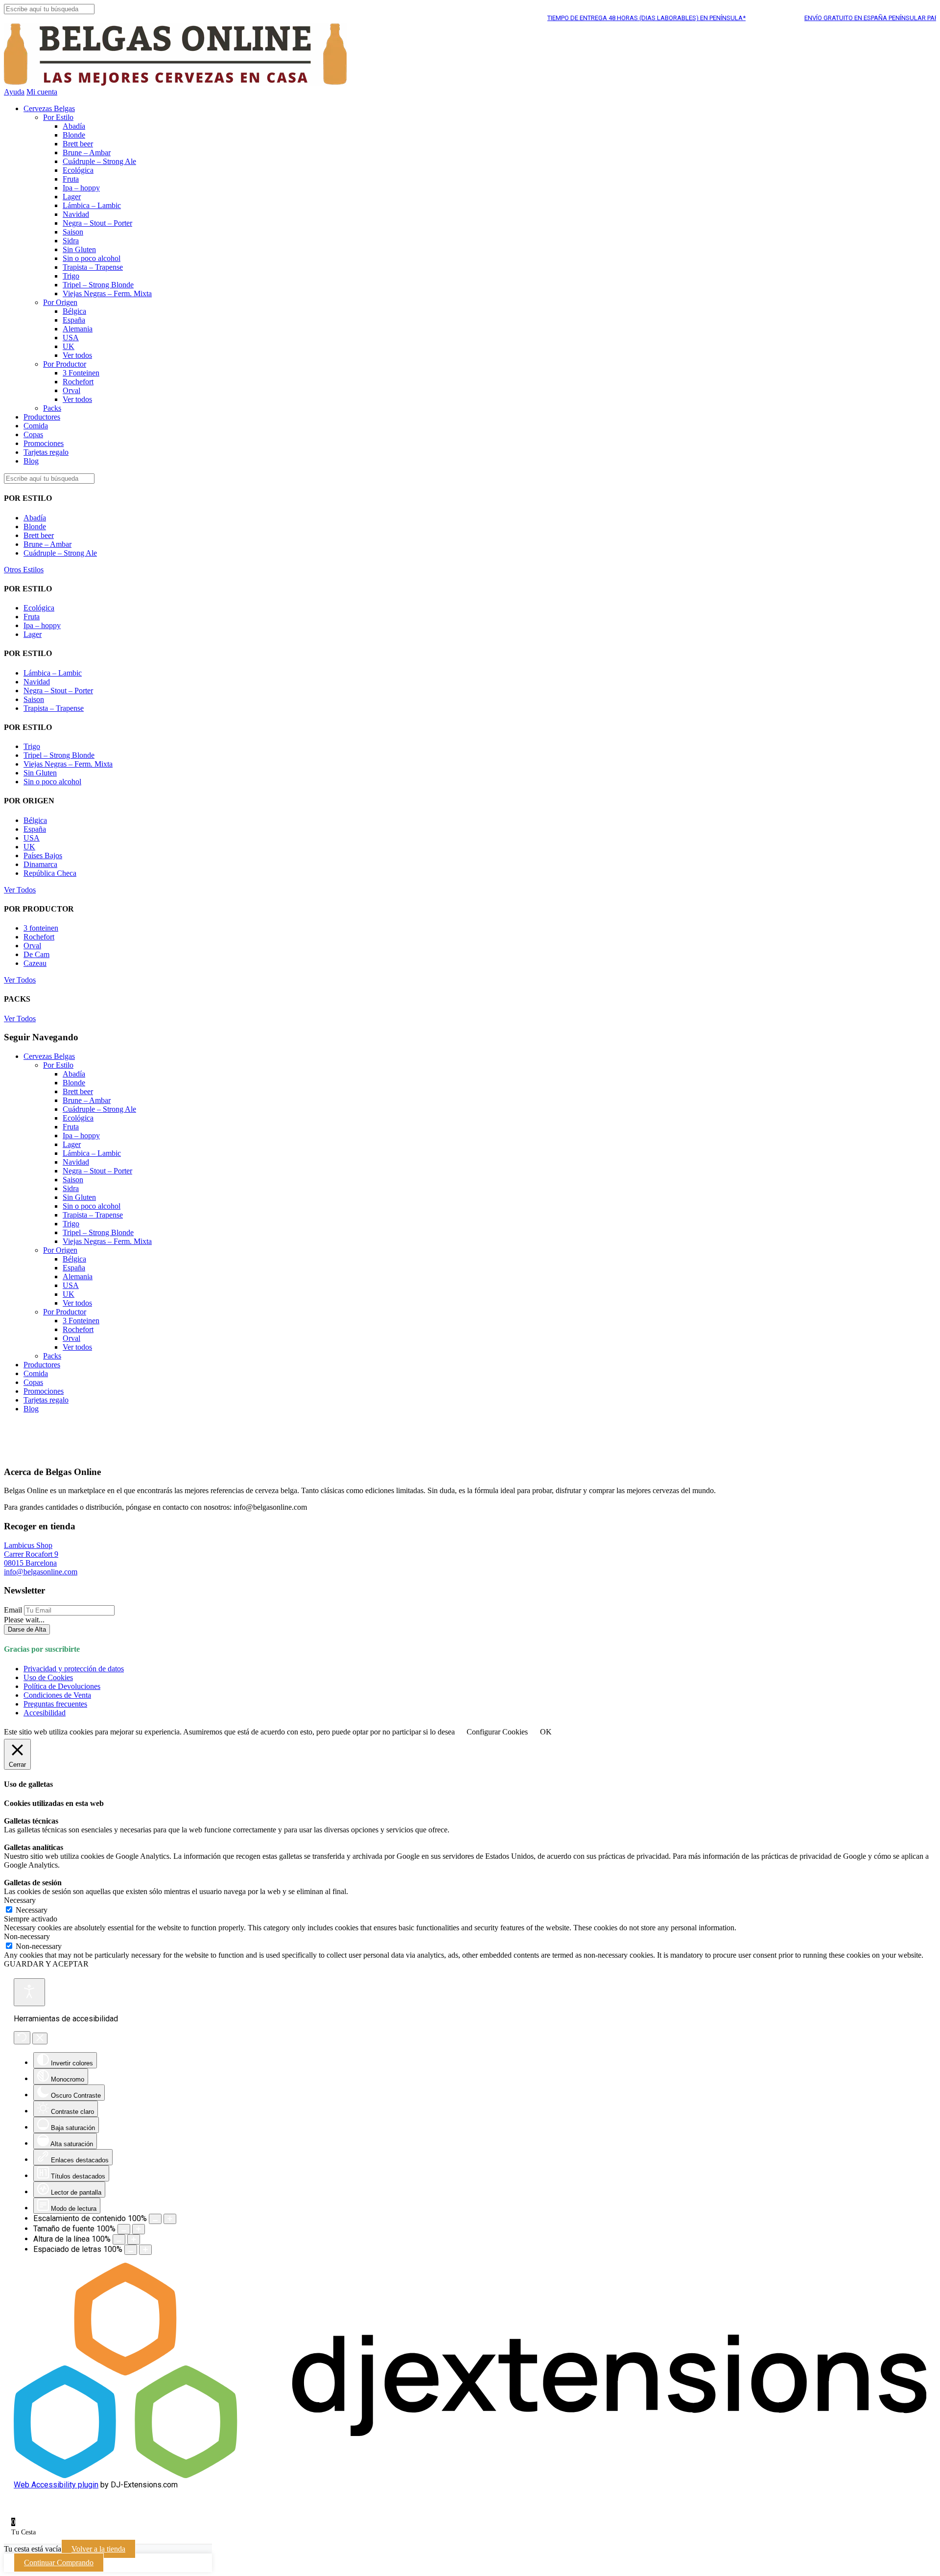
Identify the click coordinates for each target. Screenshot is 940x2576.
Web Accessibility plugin (56, 2485)
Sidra (71, 241)
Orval (71, 390)
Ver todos (77, 355)
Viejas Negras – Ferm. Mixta (107, 293)
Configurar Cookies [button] (497, 1732)
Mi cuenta (42, 92)
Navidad (76, 214)
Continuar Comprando (59, 2563)
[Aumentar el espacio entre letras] (145, 2250)
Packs (52, 408)
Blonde (74, 135)
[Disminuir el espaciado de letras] (131, 2250)
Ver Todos (20, 890)
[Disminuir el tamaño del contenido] (155, 2219)
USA (71, 338)
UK (69, 346)
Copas (33, 434)
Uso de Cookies (48, 1677)
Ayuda (14, 92)
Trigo (71, 276)
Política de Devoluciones (62, 1686)
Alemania (78, 329)
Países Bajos (43, 855)
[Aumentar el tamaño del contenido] (170, 2219)
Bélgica (74, 311)
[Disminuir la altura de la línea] (119, 2239)
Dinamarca (40, 864)
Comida (36, 426)
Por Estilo (58, 117)
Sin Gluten (79, 249)
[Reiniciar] (22, 2038)
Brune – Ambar (87, 152)
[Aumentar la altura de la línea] (134, 2239)
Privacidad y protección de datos (74, 1669)
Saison (73, 232)
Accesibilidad (45, 1713)
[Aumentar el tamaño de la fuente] (139, 2229)
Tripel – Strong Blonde (98, 285)
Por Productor (65, 364)
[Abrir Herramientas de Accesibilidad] (29, 1992)
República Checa (50, 873)
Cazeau (35, 963)
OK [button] (546, 1732)
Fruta (71, 179)
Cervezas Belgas (49, 108)
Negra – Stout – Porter (97, 223)
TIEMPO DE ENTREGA (605, 18)
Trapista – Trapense (93, 267)
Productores (42, 417)
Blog (31, 461)
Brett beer (78, 144)
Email (13, 1610)
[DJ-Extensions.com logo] (470, 2475)
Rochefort (78, 382)
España (74, 320)
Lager (72, 197)
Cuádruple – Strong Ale (99, 161)
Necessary (32, 1910)
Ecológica (78, 170)
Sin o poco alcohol (92, 258)
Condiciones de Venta (57, 1695)
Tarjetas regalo (46, 452)
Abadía (74, 126)
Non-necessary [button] (27, 1936)
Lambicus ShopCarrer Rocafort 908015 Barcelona (31, 1554)
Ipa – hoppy (81, 188)
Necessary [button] (20, 1900)
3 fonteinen (41, 928)
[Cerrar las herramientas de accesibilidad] (40, 2038)
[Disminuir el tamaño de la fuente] (124, 2229)
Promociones (44, 443)
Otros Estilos (24, 570)
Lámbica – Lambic (92, 205)
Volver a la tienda (98, 2549)
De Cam (36, 954)
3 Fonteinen (81, 373)
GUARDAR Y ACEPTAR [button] (46, 1964)
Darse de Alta (27, 1629)
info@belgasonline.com (41, 1572)
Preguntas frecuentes (55, 1704)
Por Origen (60, 302)
